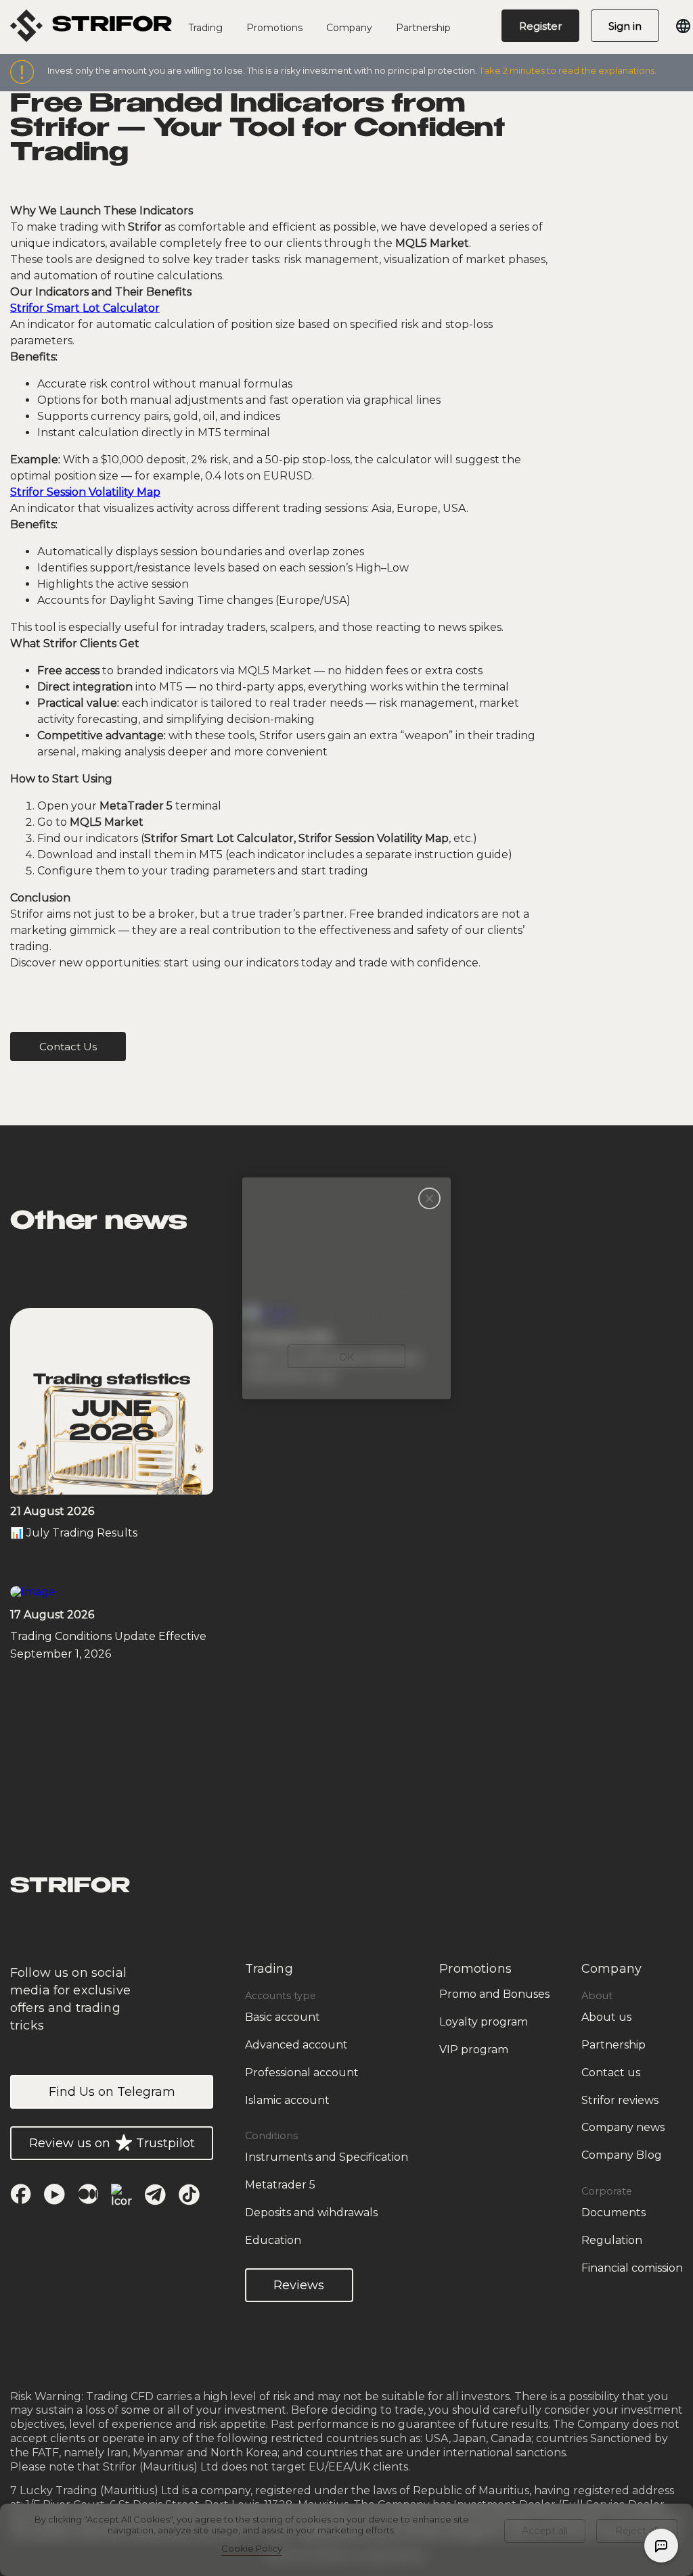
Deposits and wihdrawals (311, 2212)
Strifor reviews (620, 2100)
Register (540, 26)
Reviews (299, 2285)
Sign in (625, 26)
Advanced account (296, 2045)
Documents (613, 2212)
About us (606, 2017)
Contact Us (68, 1047)
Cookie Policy (252, 2548)
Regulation (612, 2240)
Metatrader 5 (280, 2185)
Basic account (283, 2017)
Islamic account (287, 2100)
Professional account (302, 2072)
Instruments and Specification (327, 2157)
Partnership (423, 28)
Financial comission (632, 2268)
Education (273, 2240)
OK (346, 1357)
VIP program (474, 2050)
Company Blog (622, 2155)
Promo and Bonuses (494, 1994)
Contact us (611, 2072)
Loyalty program (484, 2022)
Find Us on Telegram (112, 2092)
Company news (623, 2127)
